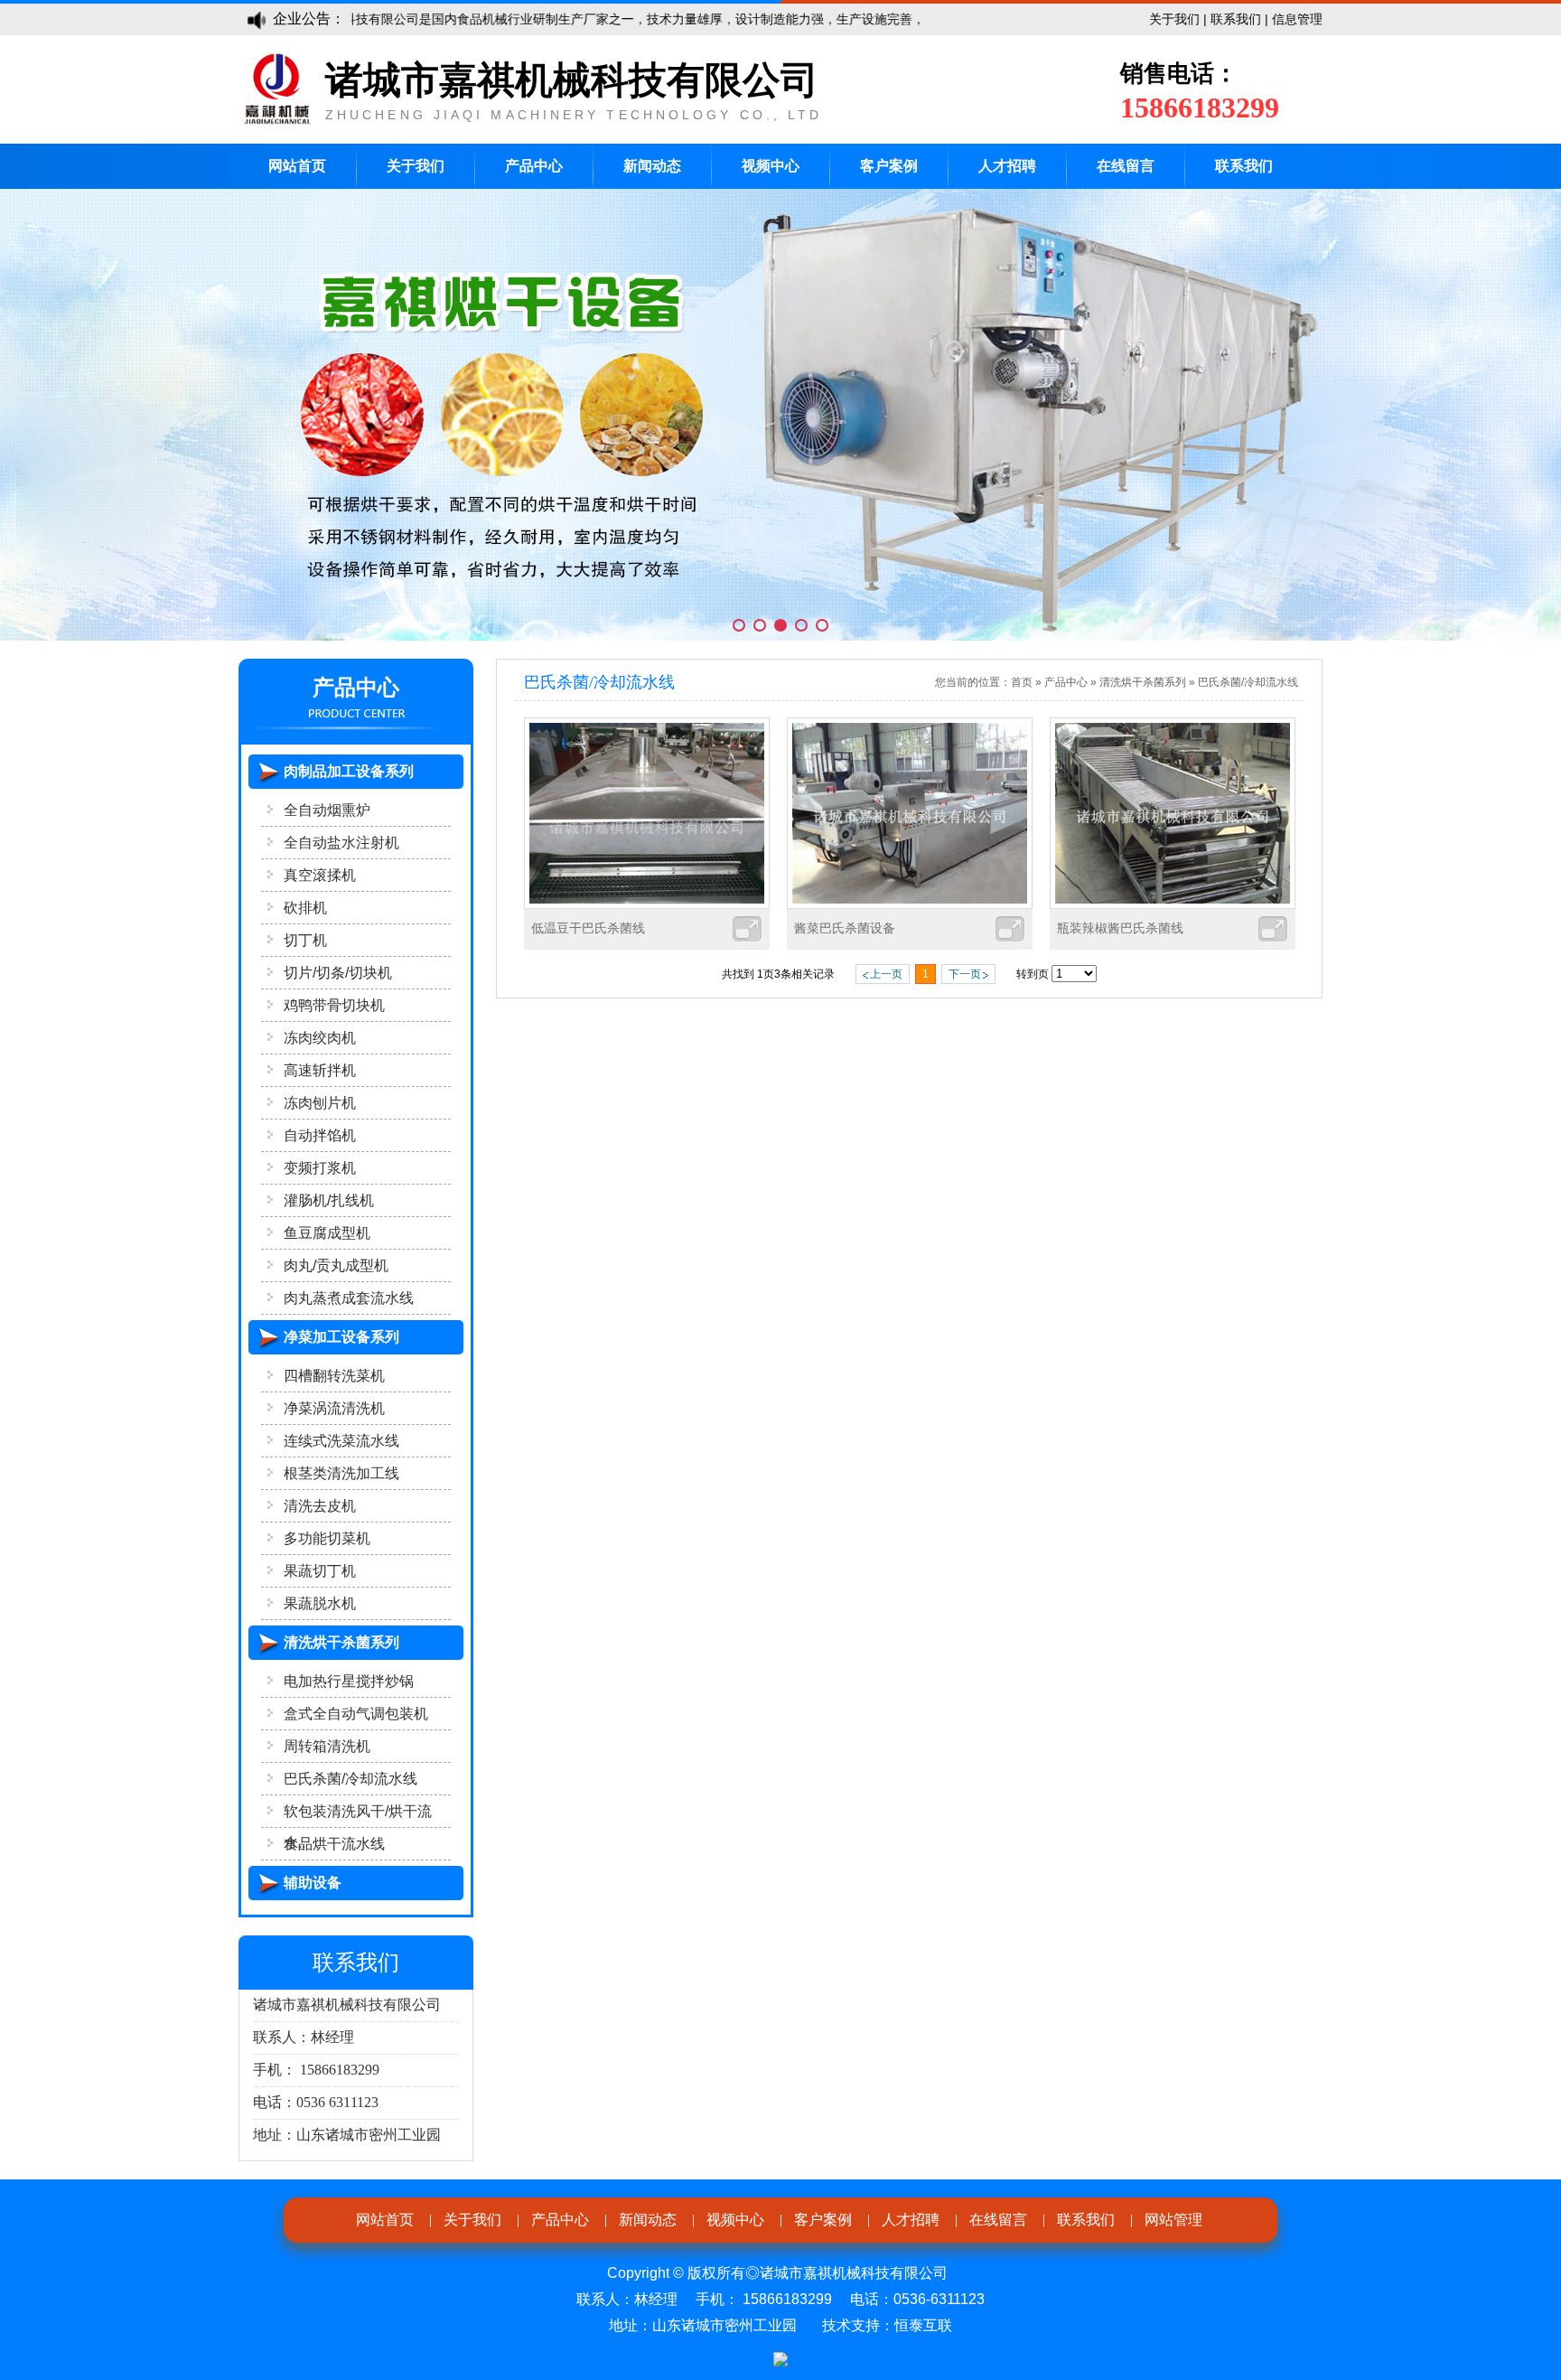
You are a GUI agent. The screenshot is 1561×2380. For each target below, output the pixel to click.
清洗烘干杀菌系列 (1143, 682)
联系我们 (1236, 19)
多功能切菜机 (327, 1538)
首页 (1022, 682)
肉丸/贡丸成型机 (336, 1265)
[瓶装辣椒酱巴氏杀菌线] (1173, 904)
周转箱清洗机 (327, 1746)
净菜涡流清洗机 (334, 1408)
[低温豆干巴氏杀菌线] (647, 904)
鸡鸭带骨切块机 (334, 1005)
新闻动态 (652, 166)
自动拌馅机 (320, 1135)
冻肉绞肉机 (320, 1038)
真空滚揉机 (320, 875)
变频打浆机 (320, 1168)
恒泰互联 (923, 2325)
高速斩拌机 (320, 1070)
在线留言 (1126, 166)
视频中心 (771, 166)
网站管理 (1173, 2220)
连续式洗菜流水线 (341, 1441)
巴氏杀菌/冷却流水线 (351, 1779)
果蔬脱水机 (320, 1603)
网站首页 (297, 166)
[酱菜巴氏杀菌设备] (910, 904)
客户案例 (889, 166)
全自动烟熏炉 (327, 810)
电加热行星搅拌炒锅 (349, 1681)
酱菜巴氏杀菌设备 (845, 928)
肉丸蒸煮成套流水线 (349, 1298)
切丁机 (305, 940)
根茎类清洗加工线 (341, 1473)
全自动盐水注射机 (341, 843)
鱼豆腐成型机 (327, 1233)
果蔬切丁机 (320, 1571)
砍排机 (305, 908)
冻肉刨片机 (320, 1103)
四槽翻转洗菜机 (334, 1376)
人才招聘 (1007, 166)
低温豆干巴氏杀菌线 (588, 928)
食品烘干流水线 (334, 1844)
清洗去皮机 (320, 1506)
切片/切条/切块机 (338, 973)
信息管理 (1297, 19)
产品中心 (534, 166)
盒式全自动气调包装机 (356, 1714)
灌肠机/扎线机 (329, 1200)
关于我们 (1174, 19)
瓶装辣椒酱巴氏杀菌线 (1120, 928)
